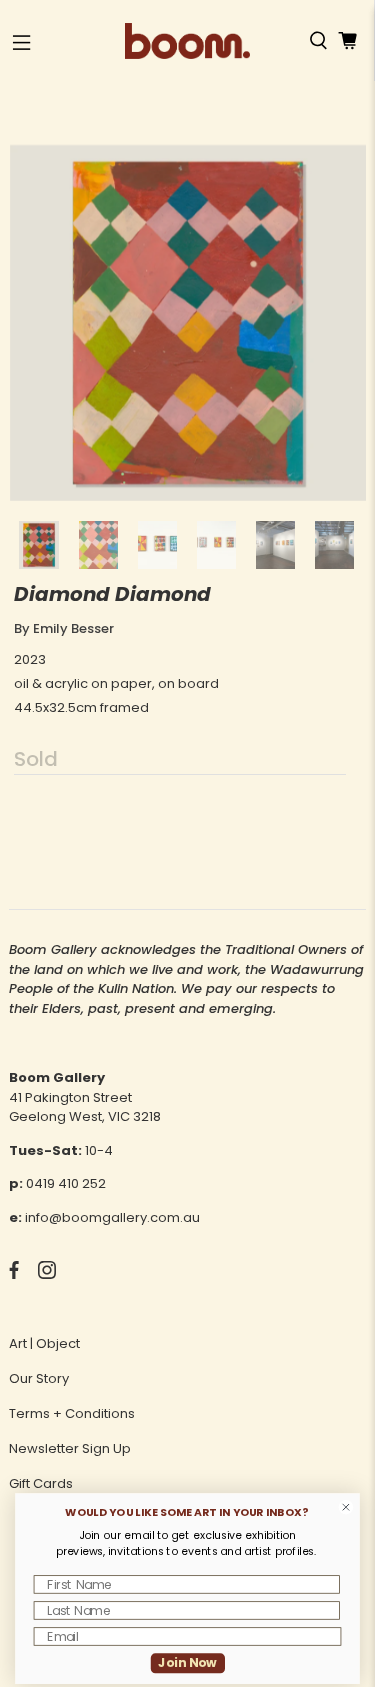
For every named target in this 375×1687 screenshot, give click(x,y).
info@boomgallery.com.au (112, 1217)
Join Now (187, 1663)
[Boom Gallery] (187, 41)
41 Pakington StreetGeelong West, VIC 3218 (85, 1107)
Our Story (39, 1378)
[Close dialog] (345, 1507)
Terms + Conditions (72, 1413)
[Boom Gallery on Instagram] (47, 1274)
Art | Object (44, 1343)
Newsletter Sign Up (70, 1448)
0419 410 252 (66, 1183)
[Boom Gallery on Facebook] (14, 1274)
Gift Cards (41, 1483)
